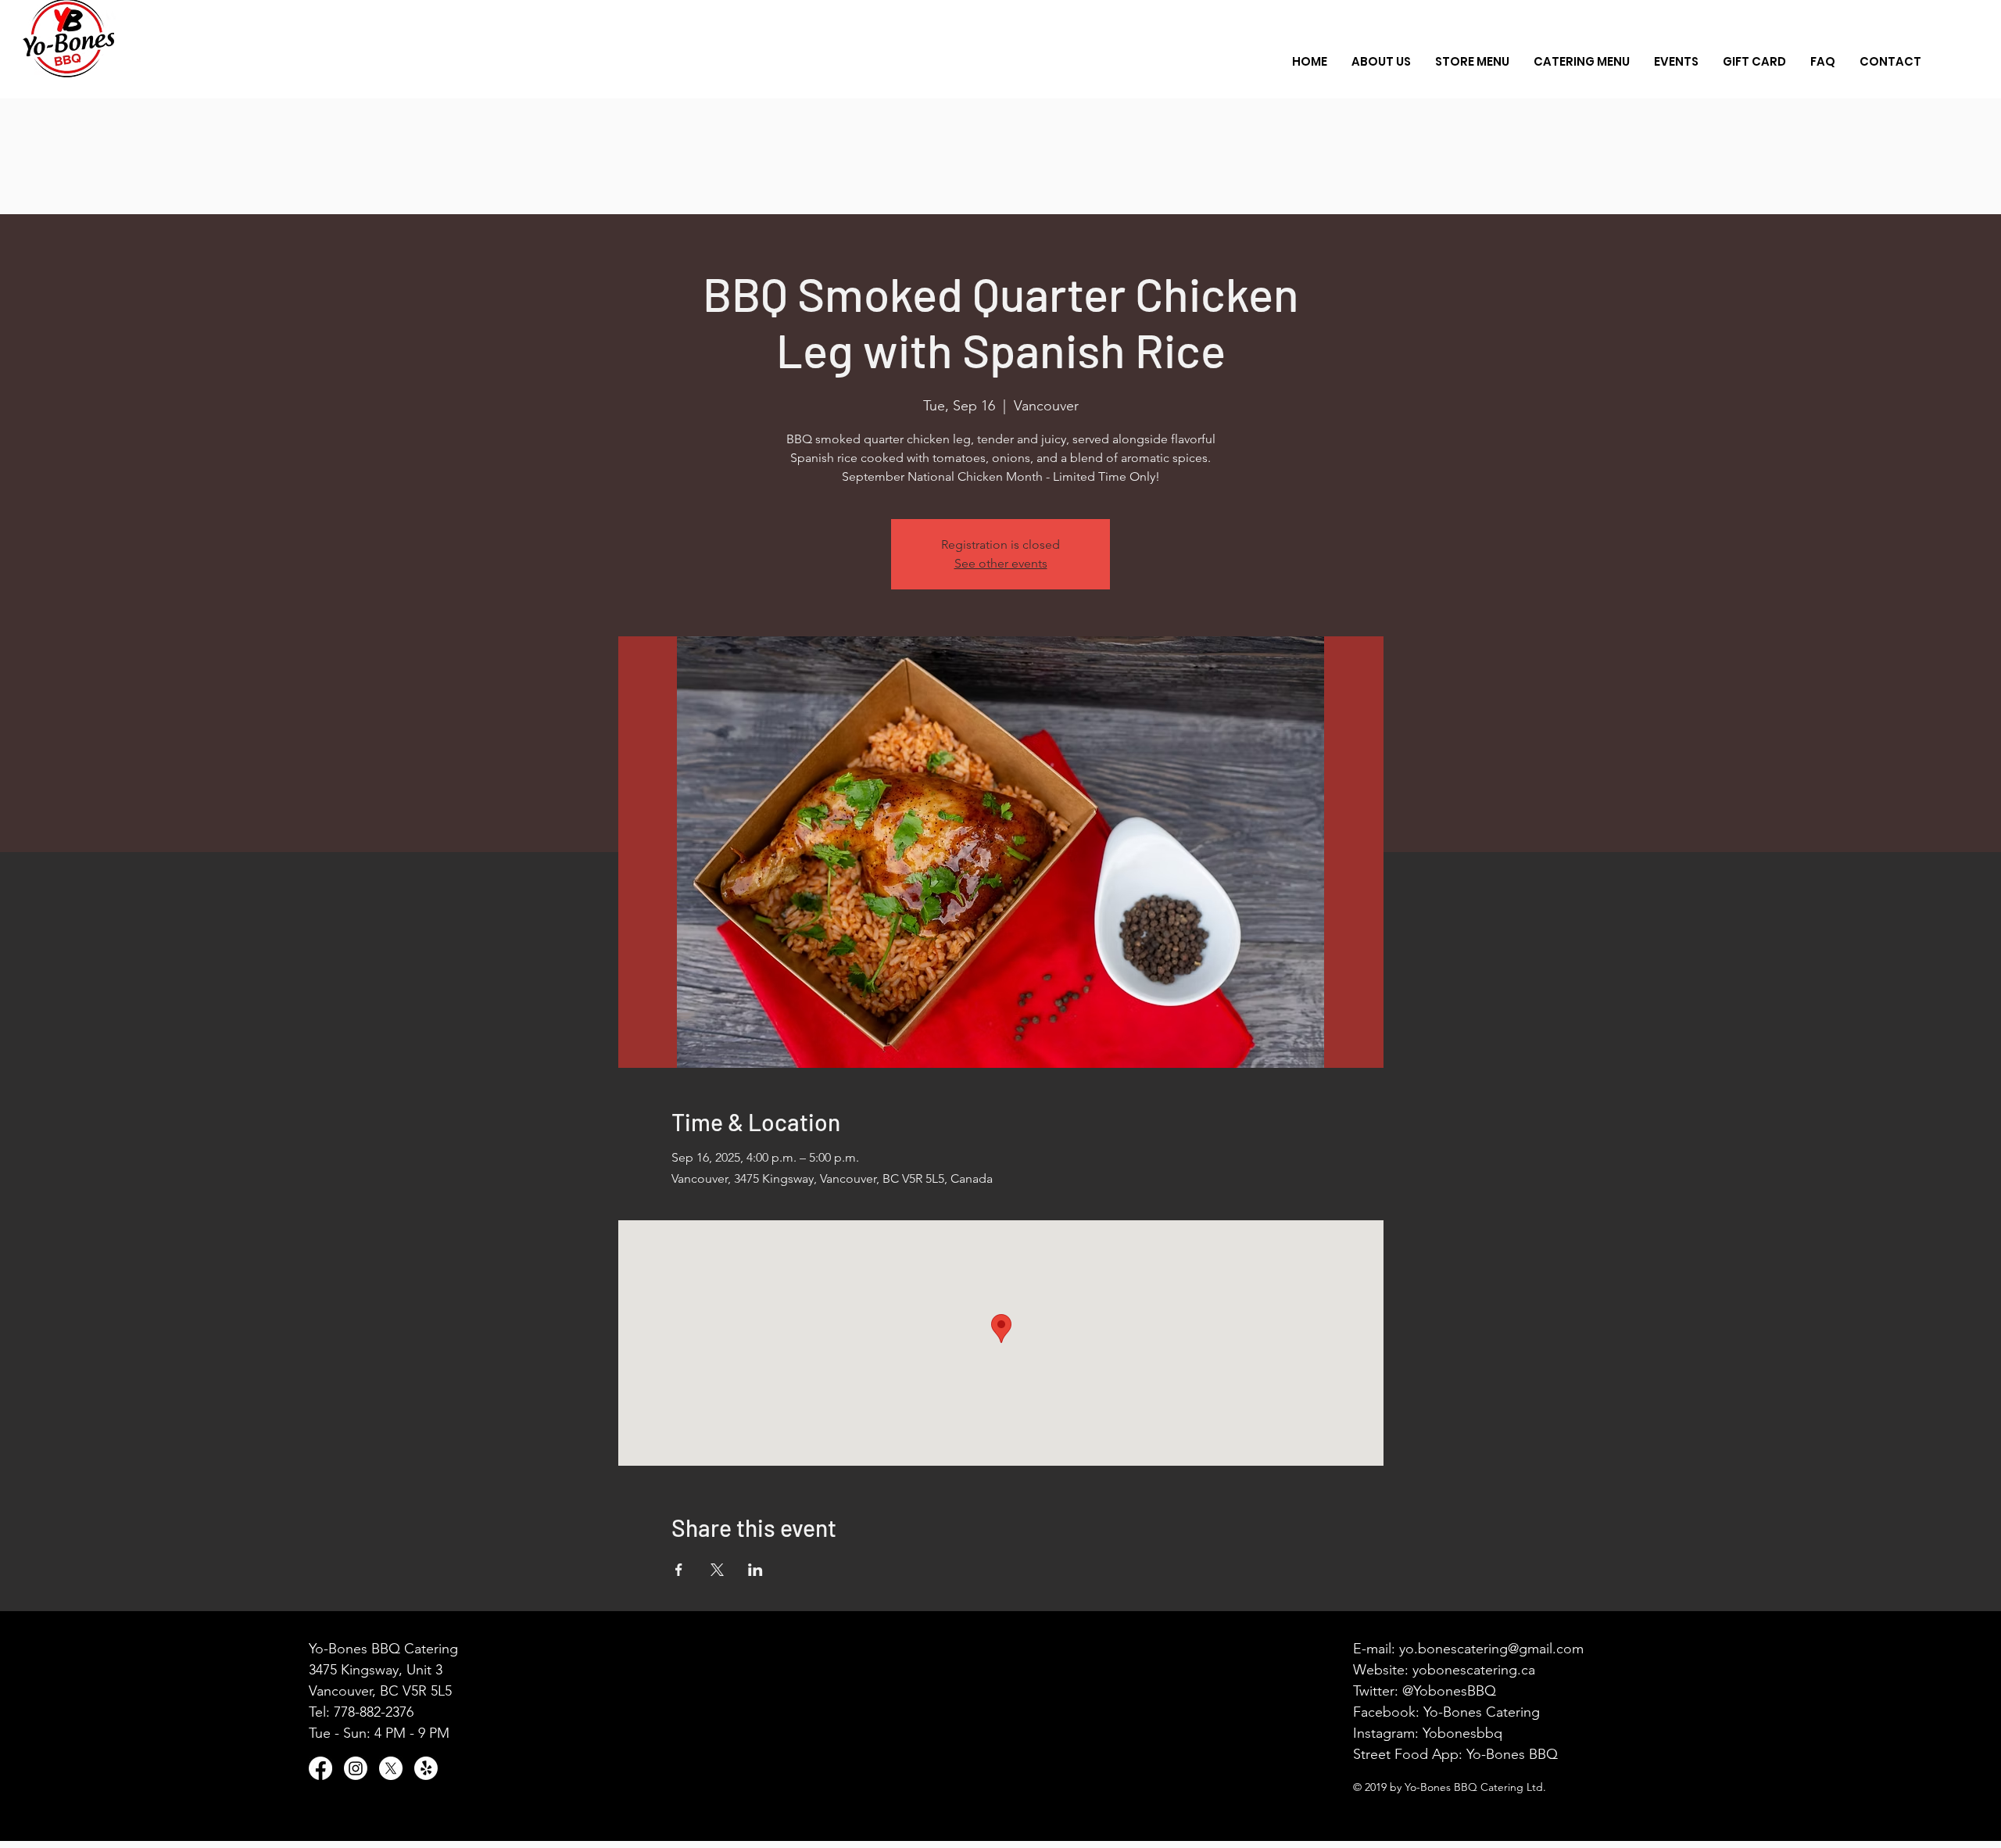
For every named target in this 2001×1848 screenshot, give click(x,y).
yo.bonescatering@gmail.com (1491, 1649)
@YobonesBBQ (1449, 1691)
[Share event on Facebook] (679, 1570)
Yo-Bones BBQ (1512, 1754)
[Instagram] (356, 1768)
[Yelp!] (426, 1768)
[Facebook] (320, 1768)
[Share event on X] (717, 1570)
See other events (1001, 563)
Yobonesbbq (1462, 1733)
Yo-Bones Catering (1482, 1712)
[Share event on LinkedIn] (755, 1570)
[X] (391, 1768)
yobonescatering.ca (1474, 1670)
